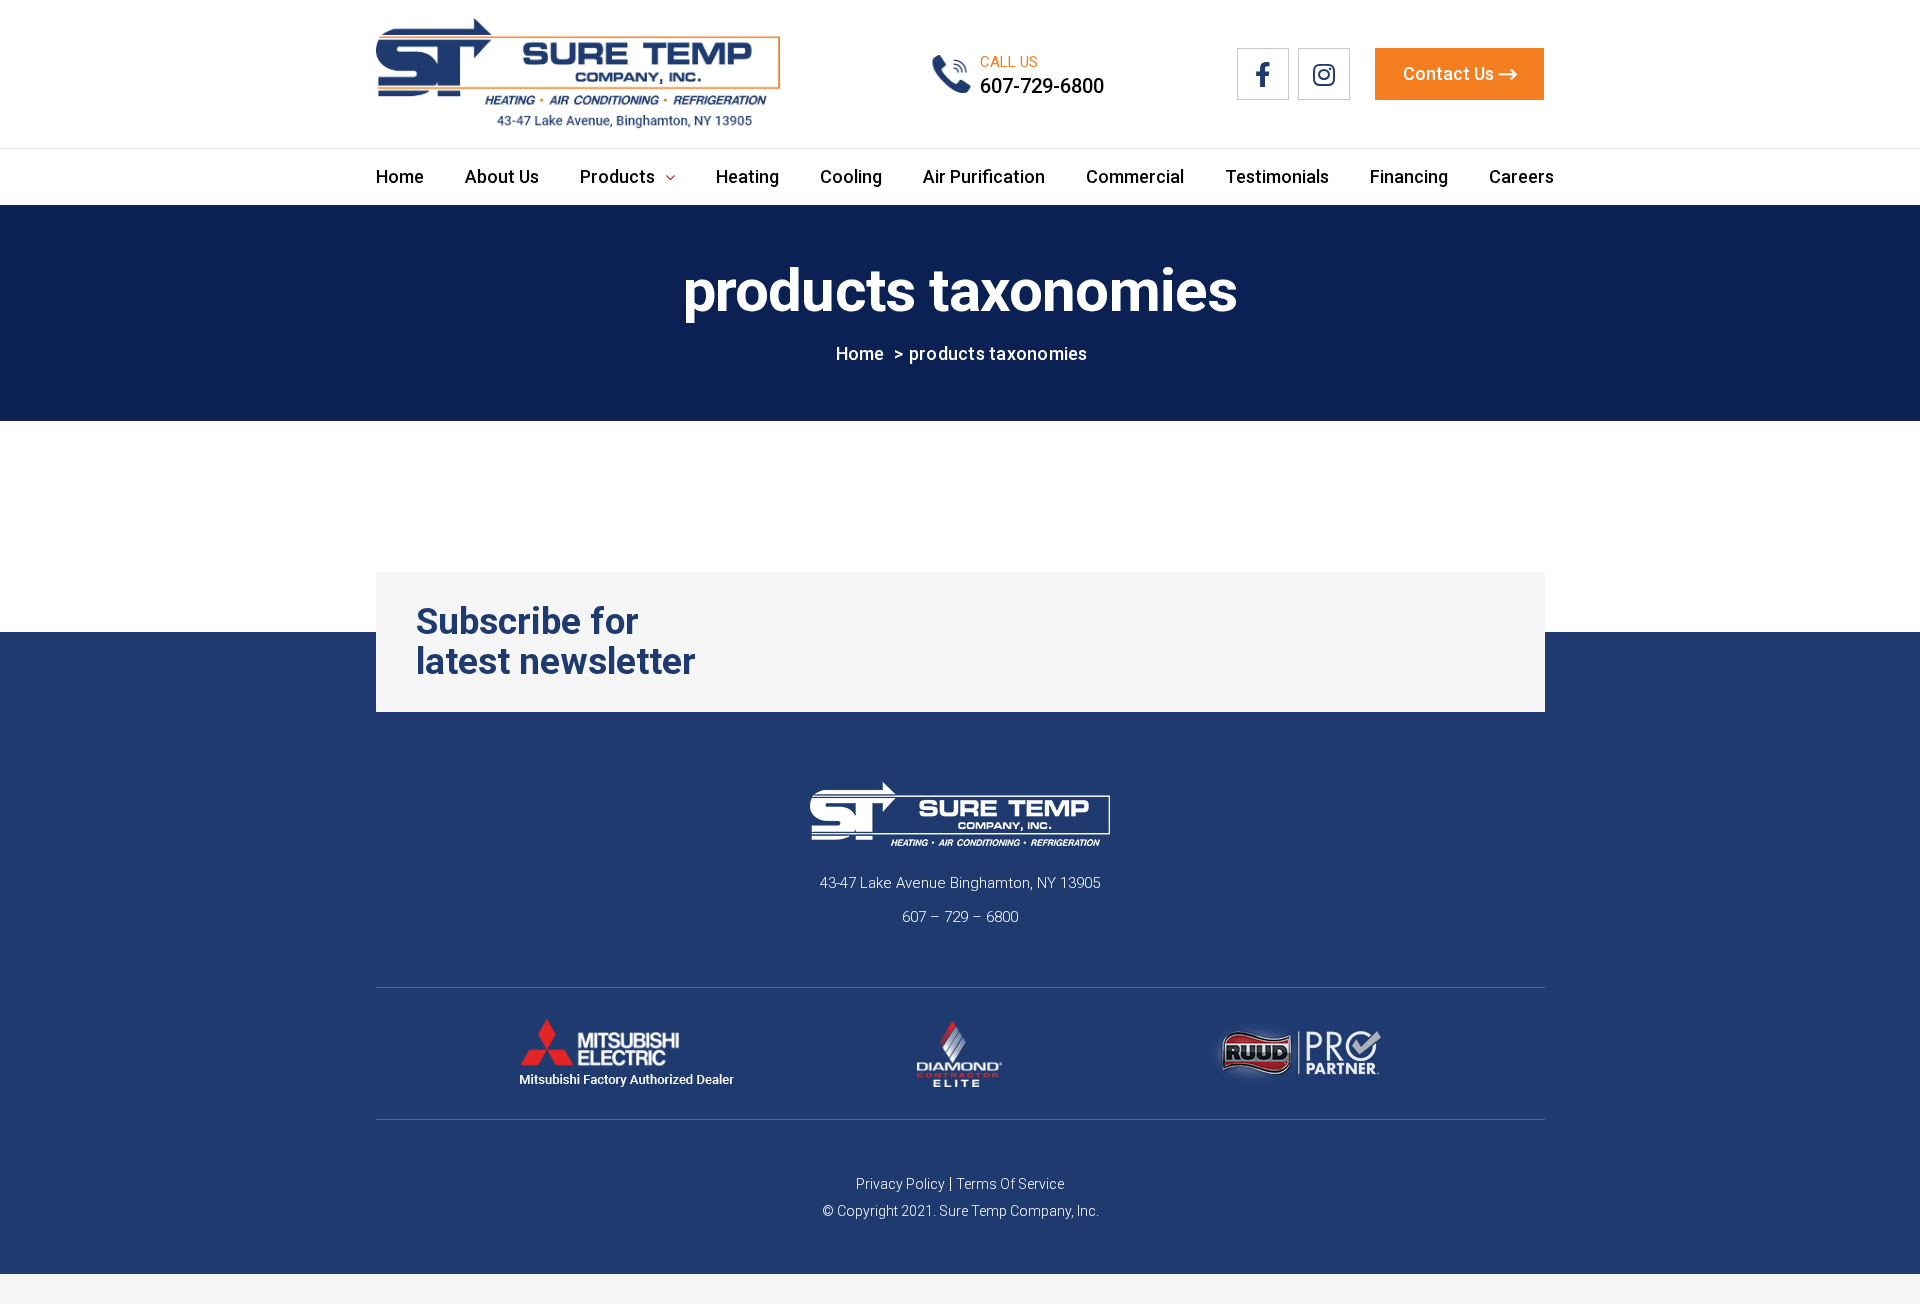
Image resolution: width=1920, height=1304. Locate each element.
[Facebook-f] (1263, 74)
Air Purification (984, 176)
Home (400, 176)
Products (617, 176)
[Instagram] (1324, 74)
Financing (1409, 176)
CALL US (1009, 62)
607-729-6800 (1042, 86)
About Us (502, 176)
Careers (1521, 176)
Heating (747, 176)
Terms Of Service (1010, 1184)
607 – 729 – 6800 (960, 917)
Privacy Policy (900, 1184)
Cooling (851, 176)
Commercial (1135, 176)
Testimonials (1277, 176)
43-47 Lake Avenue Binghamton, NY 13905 (960, 883)
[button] (1459, 74)
